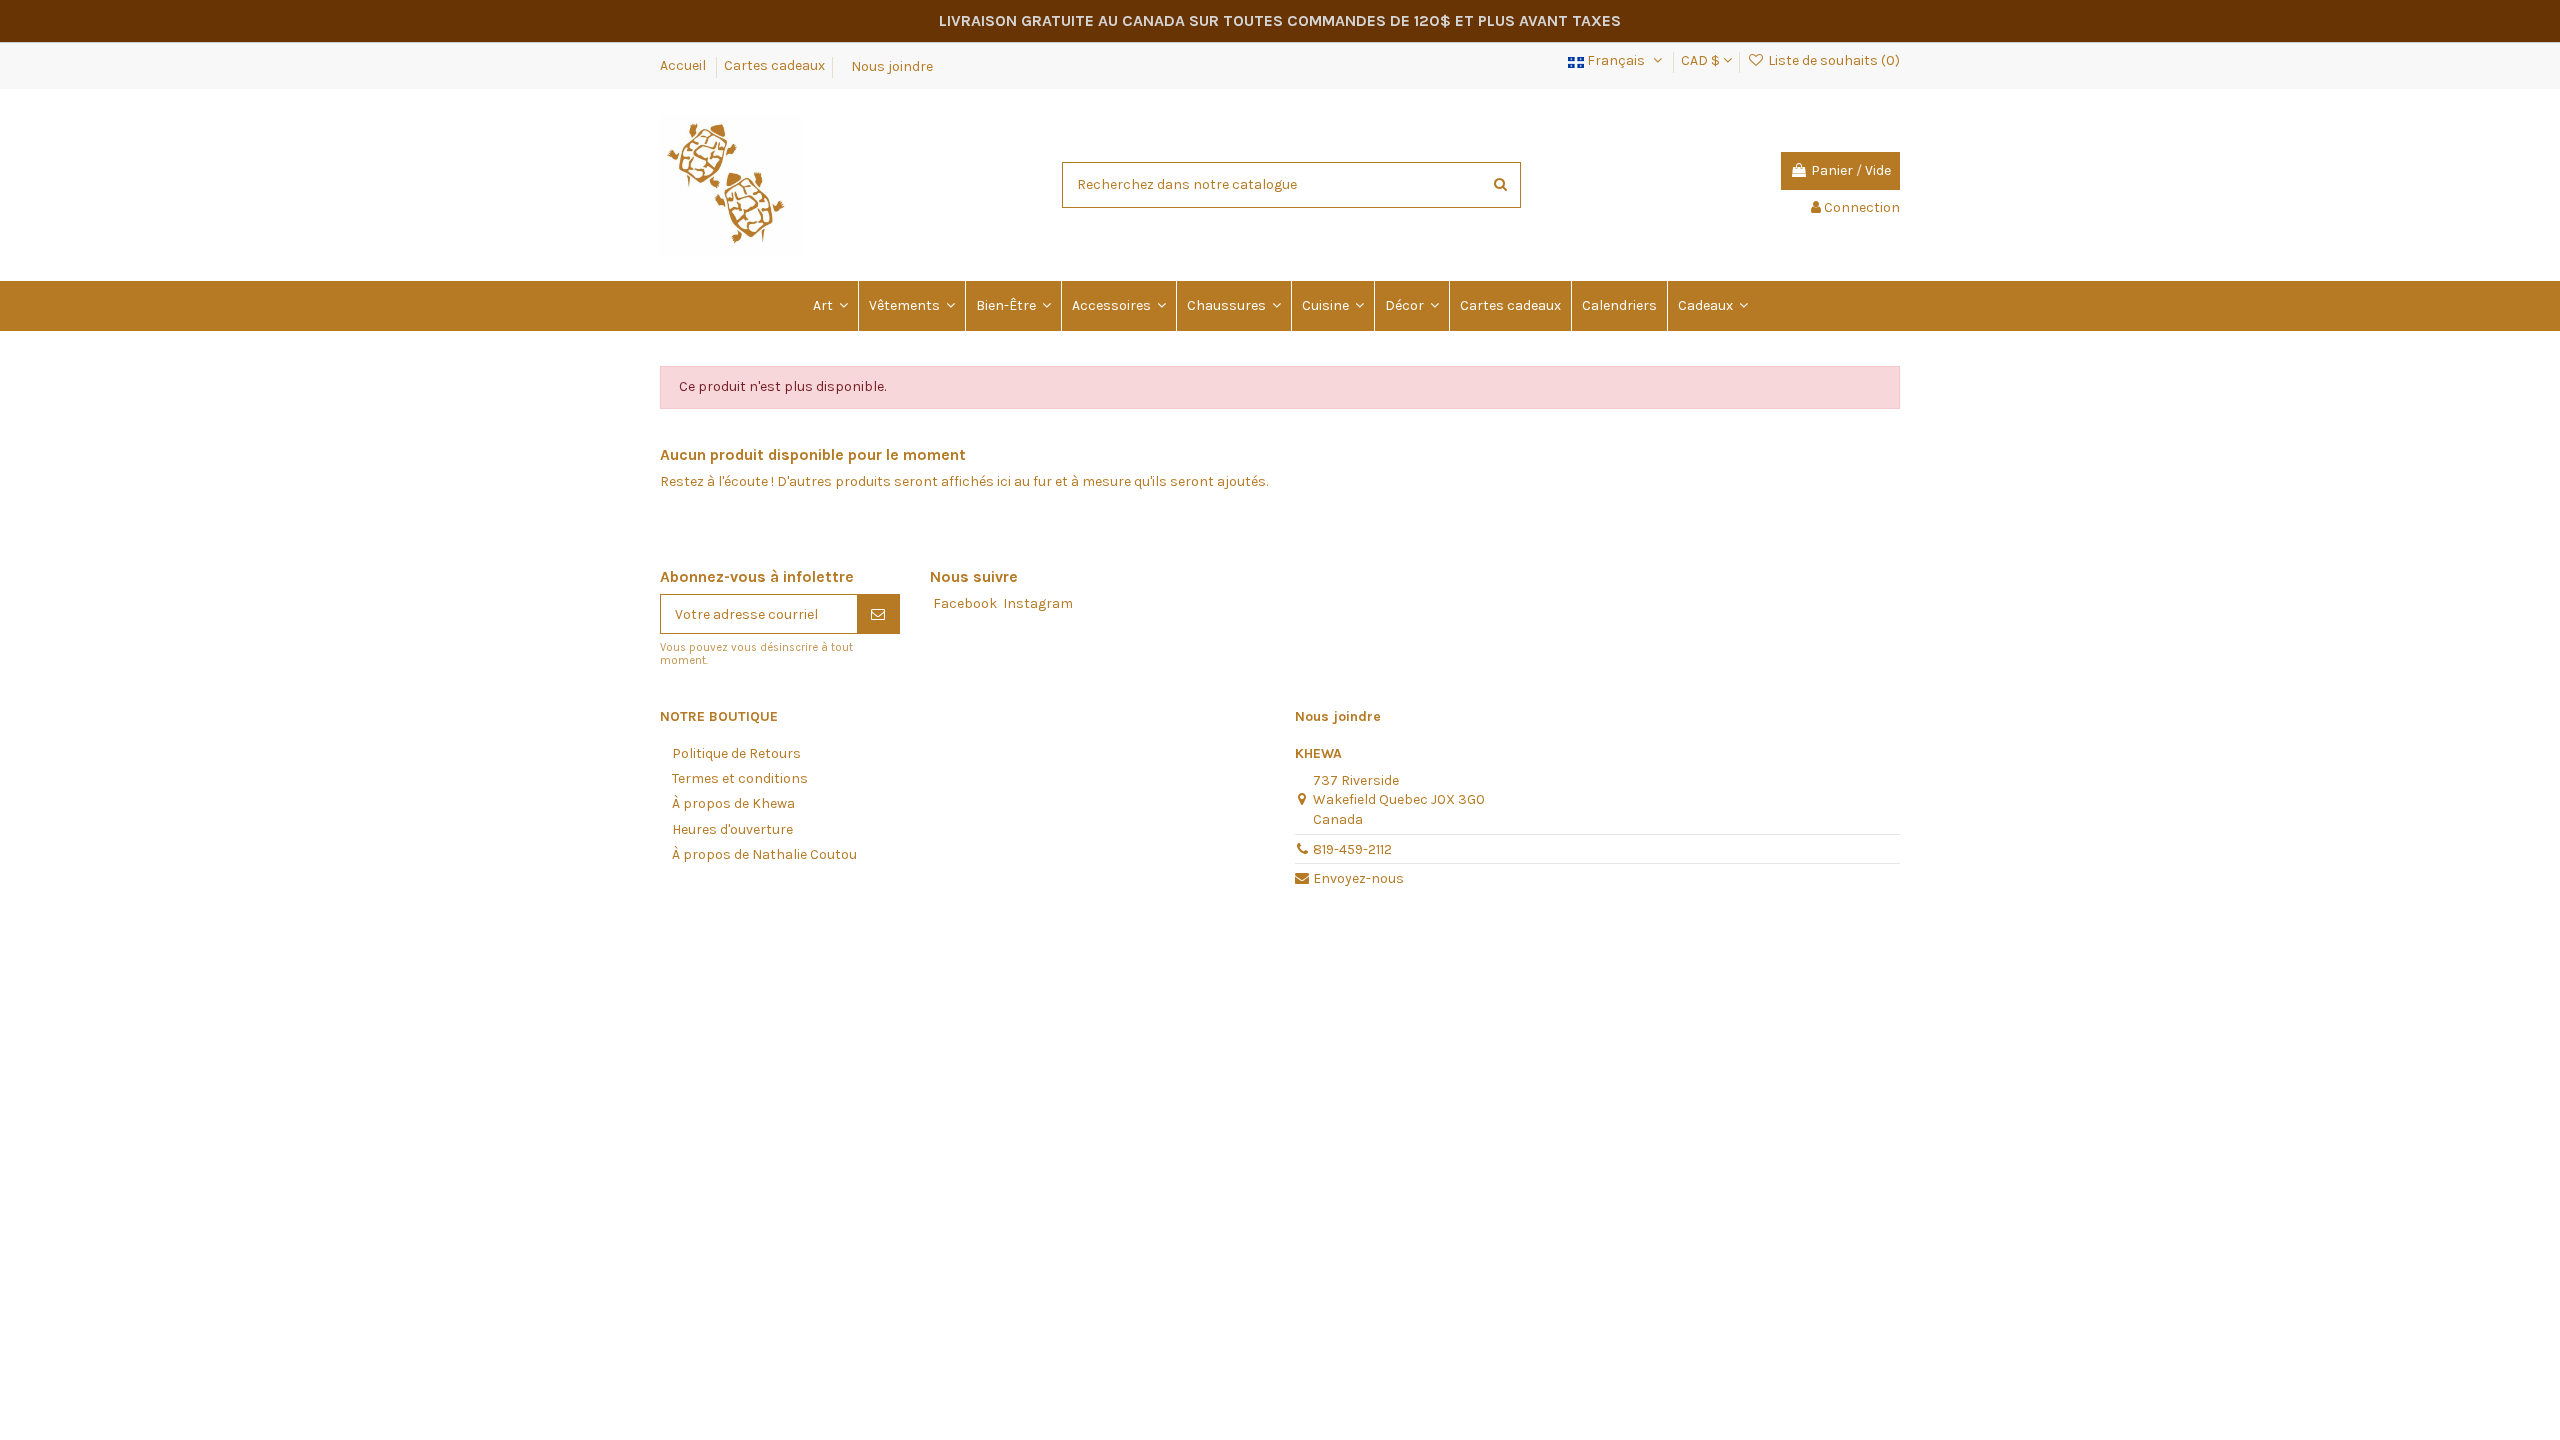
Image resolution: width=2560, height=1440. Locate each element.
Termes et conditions (740, 778)
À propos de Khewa (733, 803)
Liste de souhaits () (1832, 60)
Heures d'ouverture (732, 829)
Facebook (965, 603)
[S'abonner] (878, 614)
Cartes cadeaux (774, 65)
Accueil (684, 65)
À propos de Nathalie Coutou (764, 854)
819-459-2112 (1352, 849)
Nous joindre (892, 65)
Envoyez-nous (1358, 878)
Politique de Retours (736, 753)
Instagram (1038, 603)
